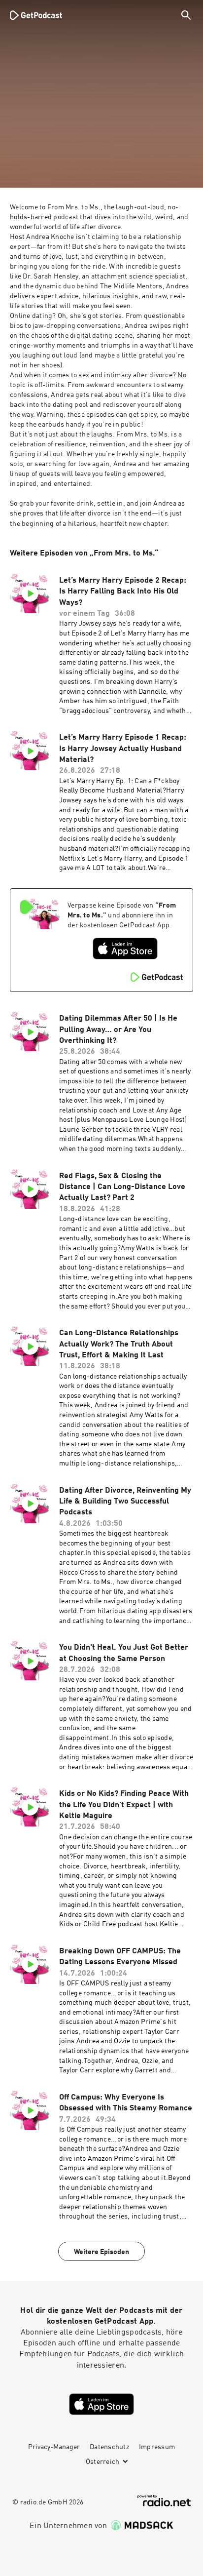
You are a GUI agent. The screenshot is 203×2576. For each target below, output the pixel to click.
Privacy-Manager (54, 2447)
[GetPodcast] (36, 15)
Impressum (157, 2447)
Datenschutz (109, 2447)
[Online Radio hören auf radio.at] (164, 2501)
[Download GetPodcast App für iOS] (125, 949)
